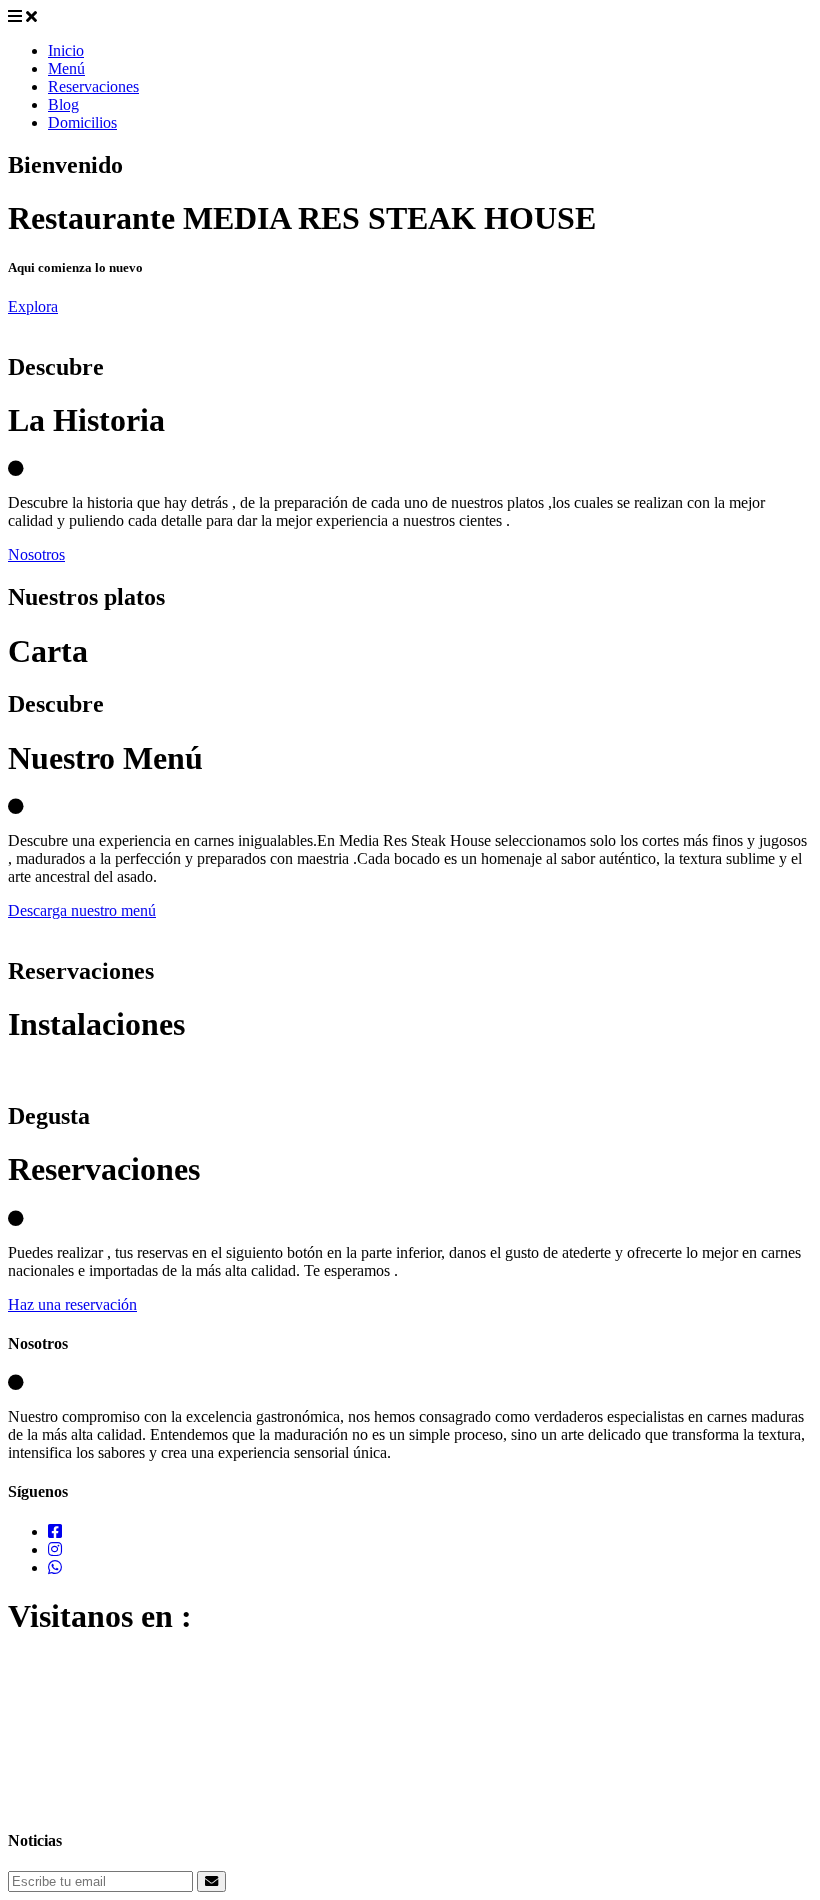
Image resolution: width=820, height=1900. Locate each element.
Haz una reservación (72, 1304)
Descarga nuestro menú (82, 910)
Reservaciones (93, 86)
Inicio (66, 50)
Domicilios (82, 122)
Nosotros (36, 554)
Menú (66, 68)
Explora (33, 306)
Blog (63, 104)
